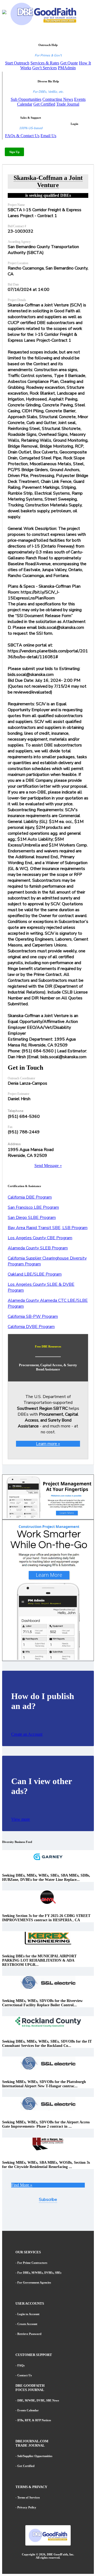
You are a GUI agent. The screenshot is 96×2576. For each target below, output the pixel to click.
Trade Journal (68, 104)
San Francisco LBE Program (33, 1207)
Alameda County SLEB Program (38, 1248)
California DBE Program (30, 1197)
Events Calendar (28, 2410)
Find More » (22, 2185)
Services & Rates (45, 63)
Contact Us (25, 2375)
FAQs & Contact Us (22, 136)
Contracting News (58, 99)
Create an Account (27, 1734)
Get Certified (44, 104)
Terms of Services (29, 2497)
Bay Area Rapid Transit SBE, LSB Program (48, 1228)
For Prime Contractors (32, 2263)
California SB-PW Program (33, 1316)
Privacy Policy (27, 2507)
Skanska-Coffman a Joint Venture (48, 181)
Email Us (48, 136)
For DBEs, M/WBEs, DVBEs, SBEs (39, 2273)
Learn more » (48, 1444)
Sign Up (14, 152)
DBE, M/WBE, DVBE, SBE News (38, 2400)
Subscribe (48, 2200)
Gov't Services (45, 68)
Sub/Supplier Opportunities (35, 2456)
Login (74, 124)
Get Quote (69, 63)
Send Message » (48, 1166)
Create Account (27, 2324)
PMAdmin (67, 68)
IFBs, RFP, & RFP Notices (34, 2420)
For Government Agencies (34, 2282)
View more (21, 1819)
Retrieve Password (29, 2334)
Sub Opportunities (26, 99)
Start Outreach (17, 63)
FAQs (21, 2365)
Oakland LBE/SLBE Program (35, 1274)
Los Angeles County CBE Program (40, 1238)
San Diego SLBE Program (32, 1218)
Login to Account (28, 2314)
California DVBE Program (31, 1327)
